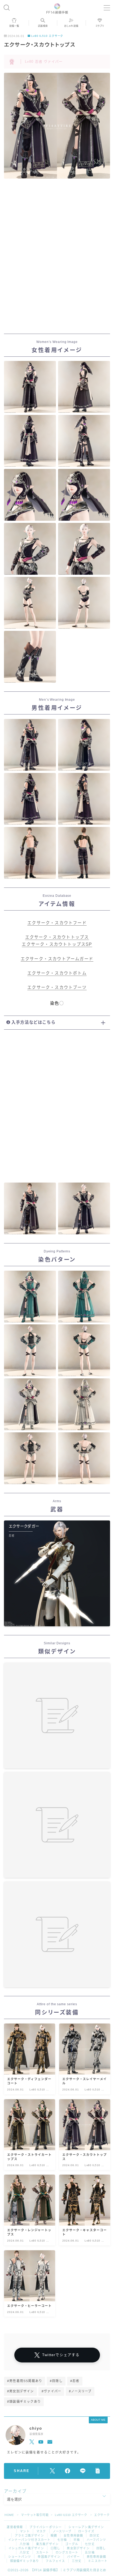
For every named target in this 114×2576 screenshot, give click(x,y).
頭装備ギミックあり (25, 2561)
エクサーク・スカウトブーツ (57, 987)
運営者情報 (15, 2527)
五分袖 (90, 2552)
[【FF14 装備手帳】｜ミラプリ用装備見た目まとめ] (57, 8)
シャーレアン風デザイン (86, 2527)
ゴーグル (72, 2544)
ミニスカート (98, 2561)
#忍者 (75, 2381)
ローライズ (86, 2531)
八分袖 (25, 2544)
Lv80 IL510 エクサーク (47, 36)
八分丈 (25, 2552)
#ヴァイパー (51, 2391)
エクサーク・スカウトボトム (57, 973)
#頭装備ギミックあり (24, 2402)
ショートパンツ (20, 2557)
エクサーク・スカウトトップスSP (57, 944)
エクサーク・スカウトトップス (57, 937)
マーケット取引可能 (35, 2515)
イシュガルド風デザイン (26, 2548)
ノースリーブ (62, 2531)
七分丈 (90, 2544)
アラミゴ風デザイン (29, 2536)
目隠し (101, 2548)
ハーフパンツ (96, 2540)
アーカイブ (15, 2491)
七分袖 (62, 2540)
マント (25, 2531)
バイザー (74, 2557)
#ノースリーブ (80, 2391)
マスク (41, 2531)
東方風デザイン (47, 2544)
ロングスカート (67, 2552)
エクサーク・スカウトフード (57, 923)
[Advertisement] (57, 261)
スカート (43, 2552)
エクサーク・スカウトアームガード (57, 959)
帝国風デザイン (49, 2557)
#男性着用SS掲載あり (25, 2381)
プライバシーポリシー (46, 2527)
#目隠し (56, 2381)
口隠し (56, 2548)
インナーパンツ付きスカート (29, 2540)
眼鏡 (54, 2536)
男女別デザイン (78, 2548)
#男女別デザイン (21, 2391)
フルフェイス (55, 2561)
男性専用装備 (96, 2557)
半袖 (77, 2540)
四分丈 (95, 2536)
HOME (9, 2515)
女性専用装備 (73, 2536)
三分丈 (77, 2561)
